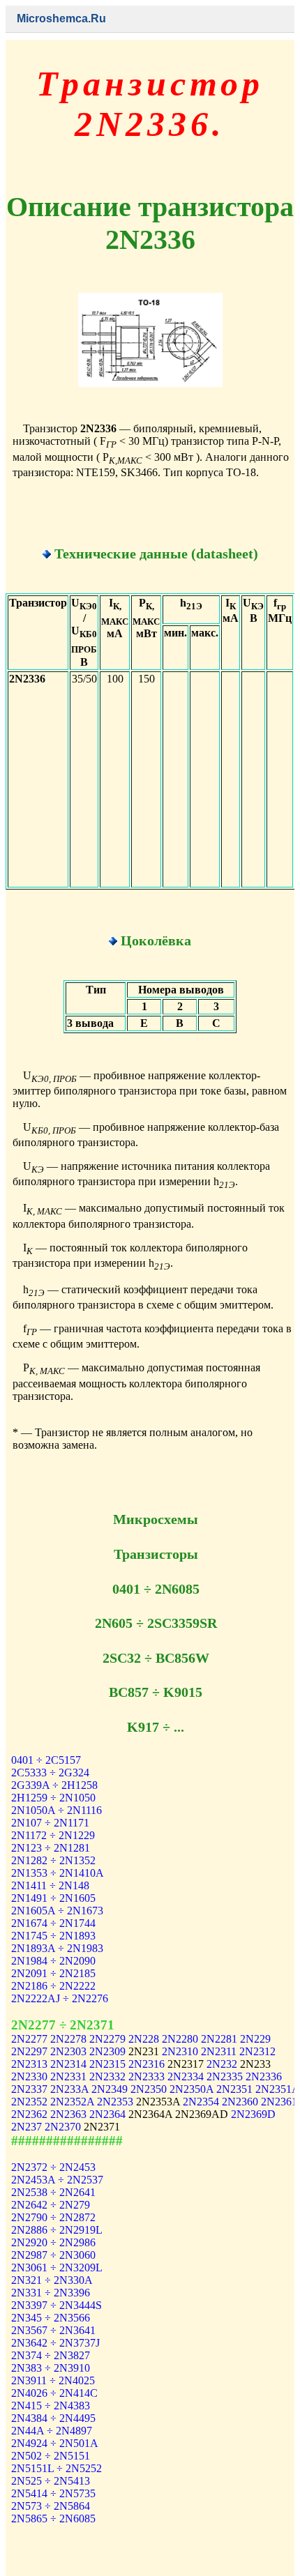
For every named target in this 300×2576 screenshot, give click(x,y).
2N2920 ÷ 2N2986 (53, 2242)
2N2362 (29, 2114)
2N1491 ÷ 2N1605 (53, 1898)
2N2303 (68, 2051)
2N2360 (240, 2102)
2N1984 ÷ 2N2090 (53, 1961)
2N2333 (147, 2076)
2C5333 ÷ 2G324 (50, 1773)
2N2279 (107, 2039)
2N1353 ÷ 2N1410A (58, 1873)
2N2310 (180, 2051)
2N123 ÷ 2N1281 (51, 1848)
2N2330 (29, 2076)
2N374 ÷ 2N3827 (51, 2355)
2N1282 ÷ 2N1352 (53, 1860)
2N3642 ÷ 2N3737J (55, 2343)
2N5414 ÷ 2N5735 (53, 2493)
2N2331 (68, 2076)
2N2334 (186, 2076)
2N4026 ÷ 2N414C (54, 2393)
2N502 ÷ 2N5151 (51, 2456)
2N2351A (277, 2089)
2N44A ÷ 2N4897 (52, 2431)
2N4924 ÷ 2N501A (55, 2443)
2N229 (255, 2039)
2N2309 (107, 2051)
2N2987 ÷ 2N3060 (53, 2255)
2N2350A (192, 2089)
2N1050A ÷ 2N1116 (57, 1810)
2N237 (27, 2127)
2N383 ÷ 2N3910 (51, 2368)
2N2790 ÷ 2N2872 (53, 2217)
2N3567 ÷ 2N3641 (53, 2330)
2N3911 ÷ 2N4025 (53, 2380)
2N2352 (29, 2102)
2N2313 (29, 2064)
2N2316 (147, 2064)
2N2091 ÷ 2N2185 (53, 1973)
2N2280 (180, 2039)
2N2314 (68, 2064)
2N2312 (257, 2051)
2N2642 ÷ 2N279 (51, 2205)
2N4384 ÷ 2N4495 (53, 2418)
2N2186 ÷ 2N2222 (53, 1986)
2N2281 (219, 2039)
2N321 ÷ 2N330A (52, 2280)
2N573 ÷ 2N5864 (51, 2506)
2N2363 (68, 2114)
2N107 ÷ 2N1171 (50, 1823)
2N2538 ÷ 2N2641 (53, 2192)
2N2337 (29, 2089)
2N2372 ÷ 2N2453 (53, 2167)
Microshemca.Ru (61, 18)
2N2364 (107, 2114)
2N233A (69, 2089)
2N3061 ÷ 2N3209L (57, 2268)
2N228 (144, 2039)
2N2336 (264, 2076)
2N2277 (29, 2039)
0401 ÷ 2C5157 (46, 1760)
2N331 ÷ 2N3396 (51, 2293)
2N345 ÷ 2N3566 (51, 2318)
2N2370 (63, 2127)
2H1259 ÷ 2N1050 (53, 1798)
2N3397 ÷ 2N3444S (57, 2305)
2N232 (222, 2064)
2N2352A (72, 2102)
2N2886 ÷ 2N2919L (57, 2230)
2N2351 (234, 2089)
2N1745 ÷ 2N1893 (53, 1936)
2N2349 (110, 2089)
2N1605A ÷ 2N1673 (57, 1911)
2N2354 (201, 2102)
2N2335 (225, 2076)
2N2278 (68, 2039)
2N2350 (149, 2089)
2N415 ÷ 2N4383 (51, 2406)
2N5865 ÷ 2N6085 (53, 2518)
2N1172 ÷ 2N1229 (53, 1835)
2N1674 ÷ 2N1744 (53, 1923)
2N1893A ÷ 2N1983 (57, 1948)
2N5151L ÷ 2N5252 (57, 2468)
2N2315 (107, 2064)
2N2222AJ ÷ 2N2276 (60, 1998)
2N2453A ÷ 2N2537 (57, 2180)
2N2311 (219, 2051)
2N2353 (115, 2102)
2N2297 (29, 2051)
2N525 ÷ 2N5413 (51, 2481)
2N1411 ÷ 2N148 (50, 1885)
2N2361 (279, 2102)
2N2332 (107, 2076)
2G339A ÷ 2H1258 (54, 1785)
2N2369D (253, 2114)
